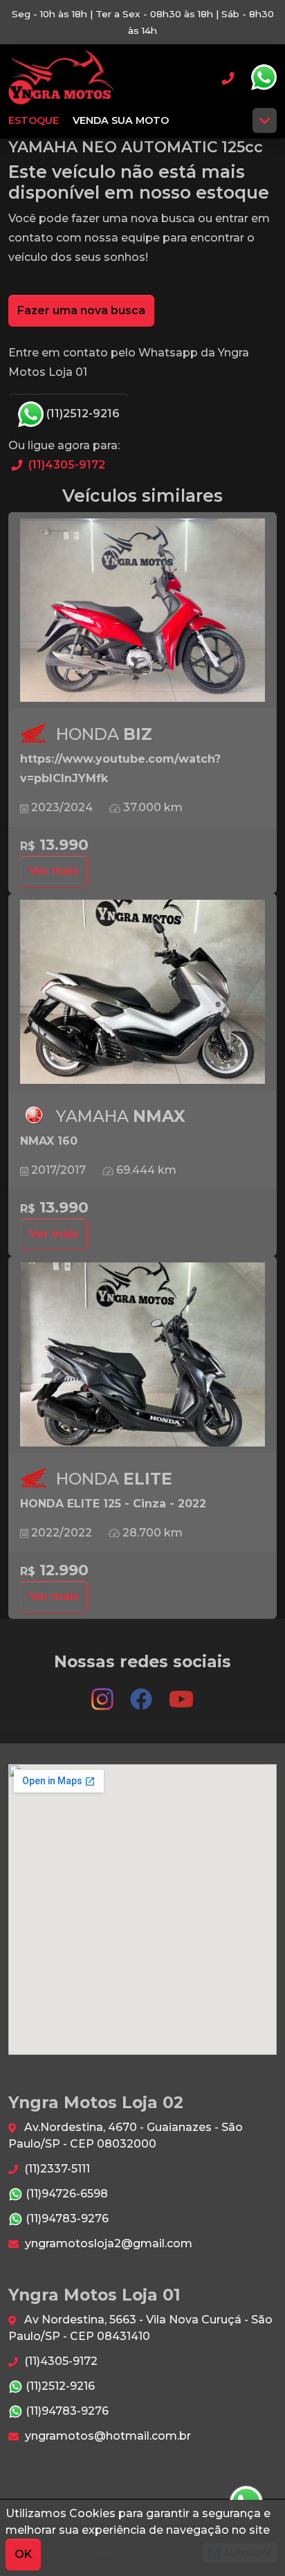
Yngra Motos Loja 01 (61, 78)
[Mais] (265, 120)
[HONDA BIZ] (142, 611)
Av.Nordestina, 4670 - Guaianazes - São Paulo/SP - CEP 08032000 (126, 2135)
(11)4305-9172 (65, 465)
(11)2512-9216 (82, 414)
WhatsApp (264, 78)
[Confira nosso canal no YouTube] (181, 1693)
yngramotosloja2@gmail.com (107, 2243)
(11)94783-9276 (66, 2219)
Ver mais (54, 871)
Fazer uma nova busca (81, 310)
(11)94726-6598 (65, 2194)
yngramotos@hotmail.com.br (107, 2436)
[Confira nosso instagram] (104, 1693)
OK (23, 2554)
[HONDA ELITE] (142, 1355)
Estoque (34, 120)
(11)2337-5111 (56, 2169)
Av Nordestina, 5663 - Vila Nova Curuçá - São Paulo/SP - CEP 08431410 (140, 2328)
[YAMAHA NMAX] (142, 992)
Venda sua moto (121, 120)
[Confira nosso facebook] (142, 1693)
